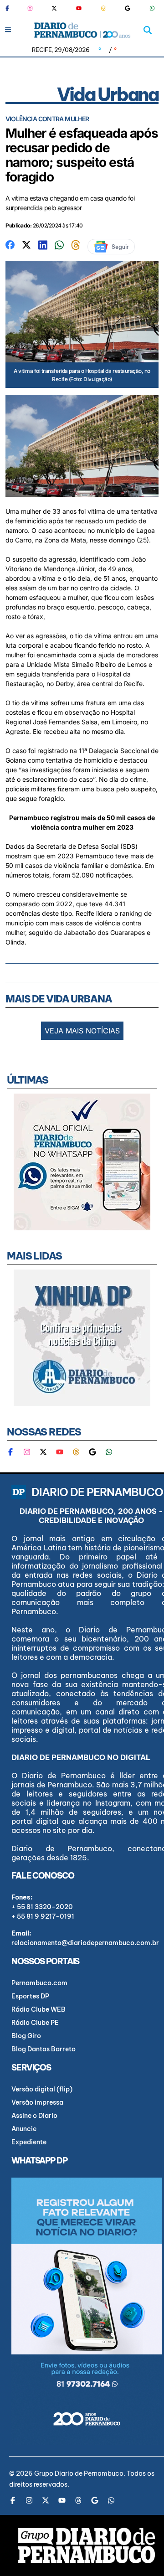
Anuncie (24, 2129)
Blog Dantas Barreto (44, 2049)
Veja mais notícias (82, 1031)
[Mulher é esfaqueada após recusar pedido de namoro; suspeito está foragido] (10, 244)
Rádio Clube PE (35, 2023)
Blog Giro (26, 2036)
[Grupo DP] (87, 2545)
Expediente (29, 2142)
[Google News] (128, 8)
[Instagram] (30, 8)
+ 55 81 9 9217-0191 (43, 1916)
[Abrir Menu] (8, 29)
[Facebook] (11, 8)
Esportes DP (30, 1996)
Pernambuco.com (39, 1983)
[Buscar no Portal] (148, 30)
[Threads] (103, 8)
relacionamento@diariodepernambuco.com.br (85, 1943)
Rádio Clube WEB (38, 2009)
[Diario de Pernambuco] (82, 30)
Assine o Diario (34, 2116)
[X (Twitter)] (54, 8)
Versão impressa (37, 2102)
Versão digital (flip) (42, 2089)
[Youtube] (79, 8)
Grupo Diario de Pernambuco (79, 2473)
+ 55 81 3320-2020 (42, 1907)
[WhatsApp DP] (152, 8)
